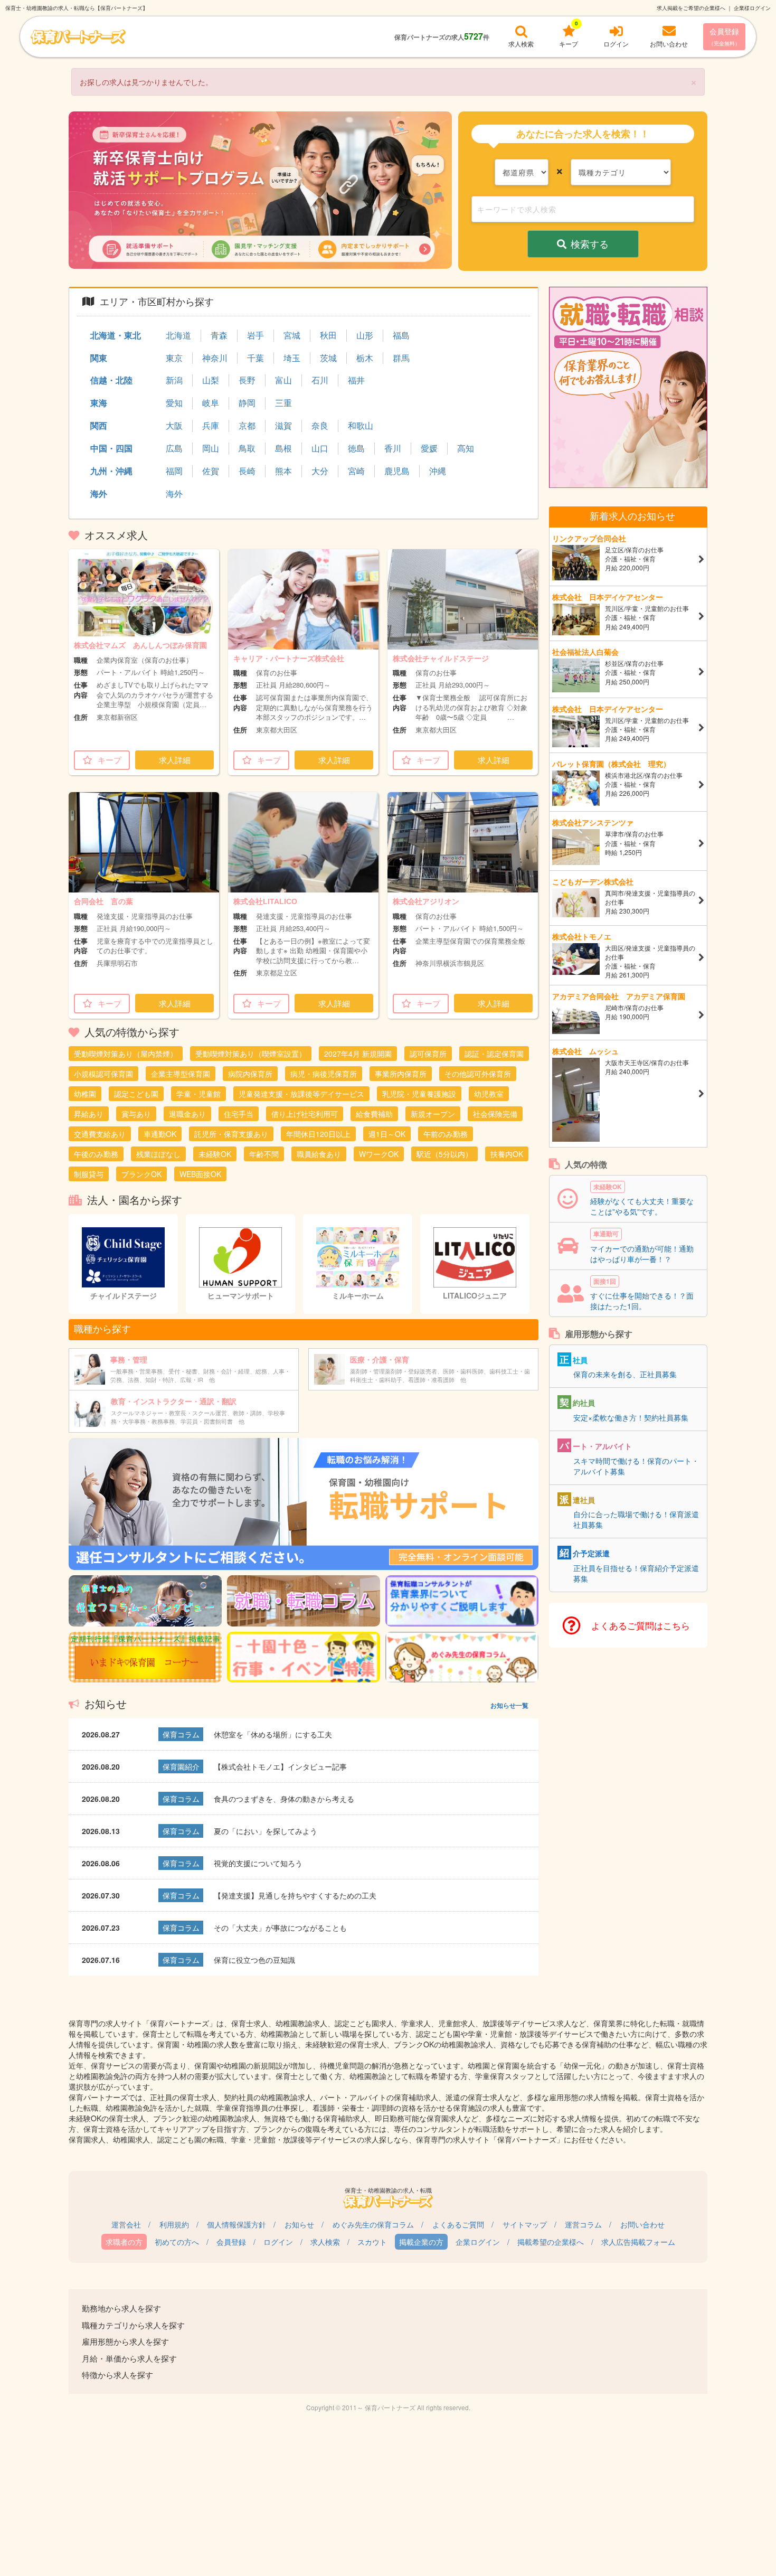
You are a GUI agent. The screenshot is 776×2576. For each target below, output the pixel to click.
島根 (283, 448)
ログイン (278, 2242)
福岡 (174, 471)
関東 (99, 358)
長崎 (247, 471)
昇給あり (89, 1114)
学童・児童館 (198, 1094)
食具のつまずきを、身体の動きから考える (284, 1799)
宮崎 (356, 471)
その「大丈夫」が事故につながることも (280, 1928)
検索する (590, 243)
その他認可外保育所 (478, 1074)
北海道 (178, 335)
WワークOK (379, 1154)
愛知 (174, 403)
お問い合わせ (642, 2224)
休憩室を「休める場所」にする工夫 (273, 1734)
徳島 (356, 448)
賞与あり (136, 1114)
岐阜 (211, 403)
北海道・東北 (116, 335)
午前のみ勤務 (446, 1134)
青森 (219, 335)
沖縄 (438, 471)
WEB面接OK (200, 1174)
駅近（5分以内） (444, 1154)
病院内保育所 (250, 1074)
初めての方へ (177, 2242)
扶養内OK (507, 1154)
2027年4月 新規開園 (358, 1054)
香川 (393, 448)
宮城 (292, 335)
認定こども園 (136, 1094)
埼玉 (292, 358)
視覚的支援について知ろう (258, 1863)
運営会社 (126, 2224)
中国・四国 (111, 448)
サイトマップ (525, 2224)
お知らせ (299, 2224)
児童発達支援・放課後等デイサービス (301, 1094)
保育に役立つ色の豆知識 (254, 1960)
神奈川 (215, 358)
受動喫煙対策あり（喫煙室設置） (251, 1054)
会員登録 (724, 36)
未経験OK (215, 1154)
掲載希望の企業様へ (551, 2242)
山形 (365, 335)
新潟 (174, 380)
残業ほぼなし (158, 1154)
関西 (99, 425)
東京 (174, 358)
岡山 (211, 448)
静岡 (247, 403)
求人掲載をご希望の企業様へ (691, 8)
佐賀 (211, 471)
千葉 (255, 358)
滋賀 (283, 426)
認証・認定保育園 (494, 1054)
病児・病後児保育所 (324, 1074)
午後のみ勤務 (96, 1154)
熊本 (283, 471)
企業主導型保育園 (181, 1074)
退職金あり (187, 1114)
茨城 (328, 358)
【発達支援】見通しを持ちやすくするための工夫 (295, 1895)
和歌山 (361, 426)
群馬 (401, 358)
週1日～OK (387, 1134)
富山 (283, 380)
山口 (320, 448)
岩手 (255, 335)
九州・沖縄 (111, 471)
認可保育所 (428, 1054)
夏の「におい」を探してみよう (266, 1831)
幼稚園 (85, 1094)
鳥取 (247, 448)
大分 (320, 471)
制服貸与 (89, 1174)
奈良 (320, 426)
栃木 (365, 358)
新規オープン (433, 1114)
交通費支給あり (100, 1134)
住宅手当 (239, 1114)
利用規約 (174, 2224)
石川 (320, 380)
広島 (174, 448)
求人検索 (325, 2242)
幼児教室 (489, 1094)
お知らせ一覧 (509, 1705)
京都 (247, 426)
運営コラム (583, 2224)
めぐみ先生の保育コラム (373, 2224)
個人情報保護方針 (236, 2224)
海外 (99, 493)
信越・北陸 (111, 380)
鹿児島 (397, 471)
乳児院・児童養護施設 (419, 1094)
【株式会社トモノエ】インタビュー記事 (280, 1766)
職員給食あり (319, 1154)
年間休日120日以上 (318, 1134)
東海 (99, 403)
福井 (356, 380)
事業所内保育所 (401, 1074)
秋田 (328, 335)
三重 (283, 403)
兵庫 (211, 426)
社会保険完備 (495, 1114)
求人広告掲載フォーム (638, 2242)
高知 (466, 448)
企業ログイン (478, 2242)
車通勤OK (160, 1134)
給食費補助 (374, 1114)
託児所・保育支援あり (231, 1134)
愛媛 (429, 448)
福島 (401, 335)
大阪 (174, 426)
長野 (247, 380)
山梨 (211, 380)
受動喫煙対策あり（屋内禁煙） (126, 1054)
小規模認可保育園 (103, 1074)
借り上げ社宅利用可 (305, 1114)
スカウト (372, 2242)
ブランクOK (141, 1174)
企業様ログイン (752, 8)
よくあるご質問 (458, 2224)
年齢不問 (264, 1154)
